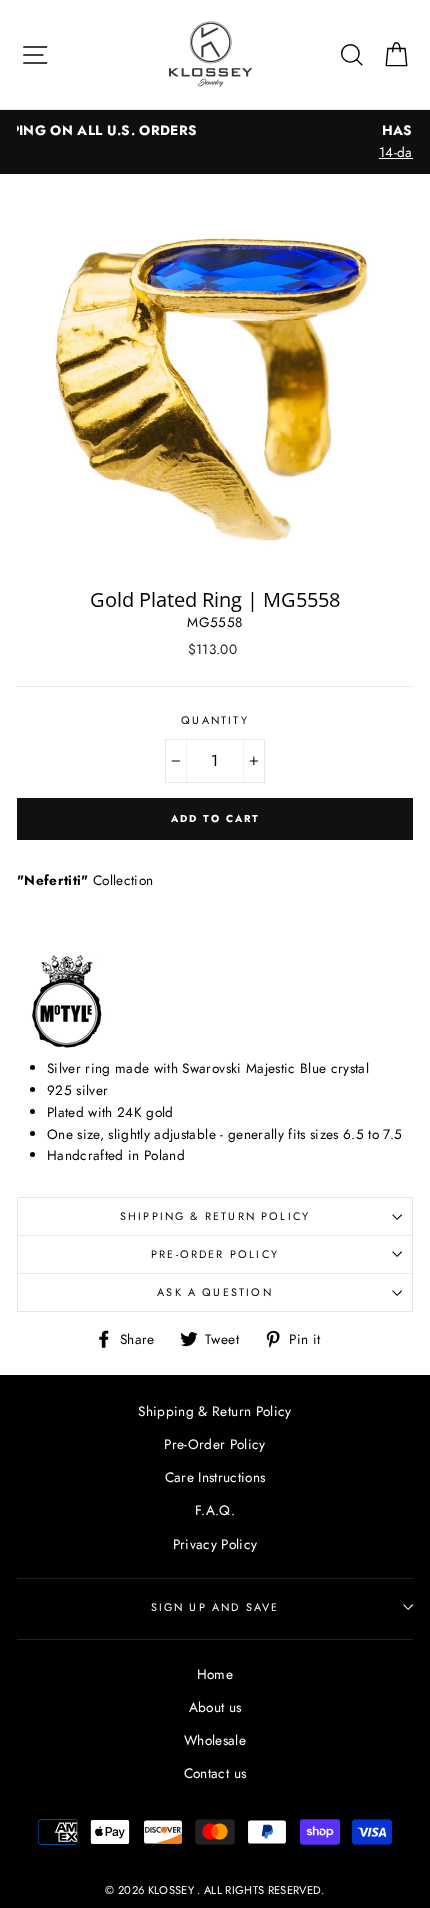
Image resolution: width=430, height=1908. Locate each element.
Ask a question (214, 1292)
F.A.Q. (215, 1510)
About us (215, 1707)
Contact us (215, 1773)
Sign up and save (215, 1607)
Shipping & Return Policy (215, 1216)
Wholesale (215, 1740)
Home (215, 1674)
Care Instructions (215, 1477)
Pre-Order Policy (215, 1254)
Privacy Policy (215, 1544)
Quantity (214, 720)
